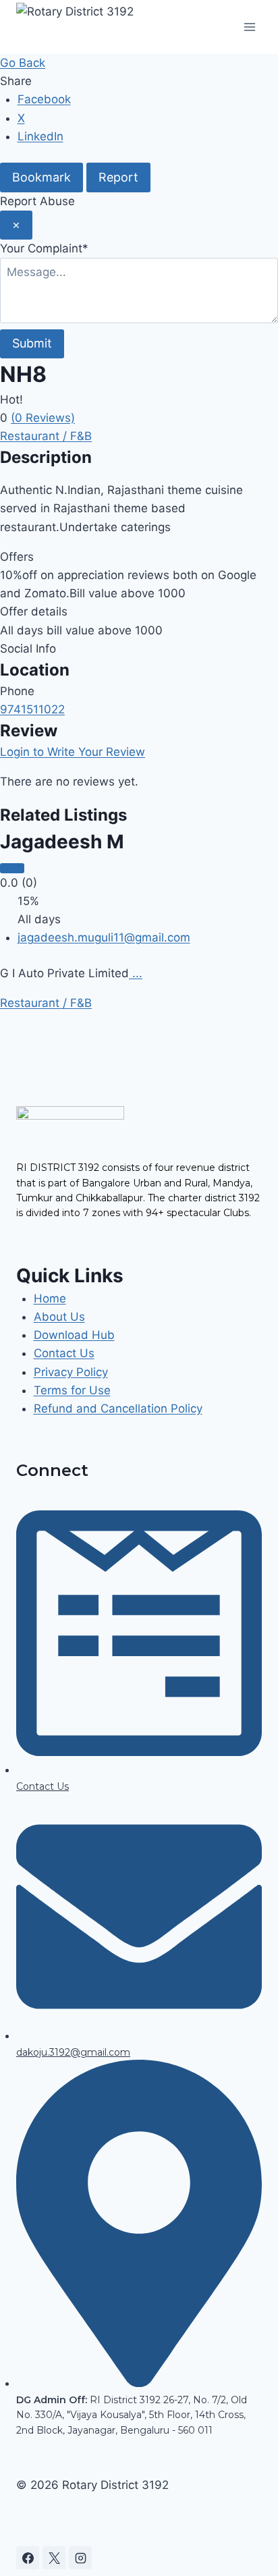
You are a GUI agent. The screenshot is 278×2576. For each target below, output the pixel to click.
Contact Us (64, 1353)
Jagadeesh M (62, 842)
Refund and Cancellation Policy (118, 1408)
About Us (59, 1317)
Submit (32, 343)
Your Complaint (44, 248)
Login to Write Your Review (73, 752)
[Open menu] (249, 27)
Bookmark (41, 177)
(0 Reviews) (43, 418)
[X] (54, 2558)
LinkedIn (40, 136)
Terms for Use (72, 1390)
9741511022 (32, 709)
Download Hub (74, 1335)
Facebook (44, 99)
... (136, 973)
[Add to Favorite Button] (12, 868)
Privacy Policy (71, 1372)
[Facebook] (28, 2558)
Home (50, 1298)
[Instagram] (80, 2558)
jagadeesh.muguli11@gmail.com (104, 937)
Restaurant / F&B (46, 436)
